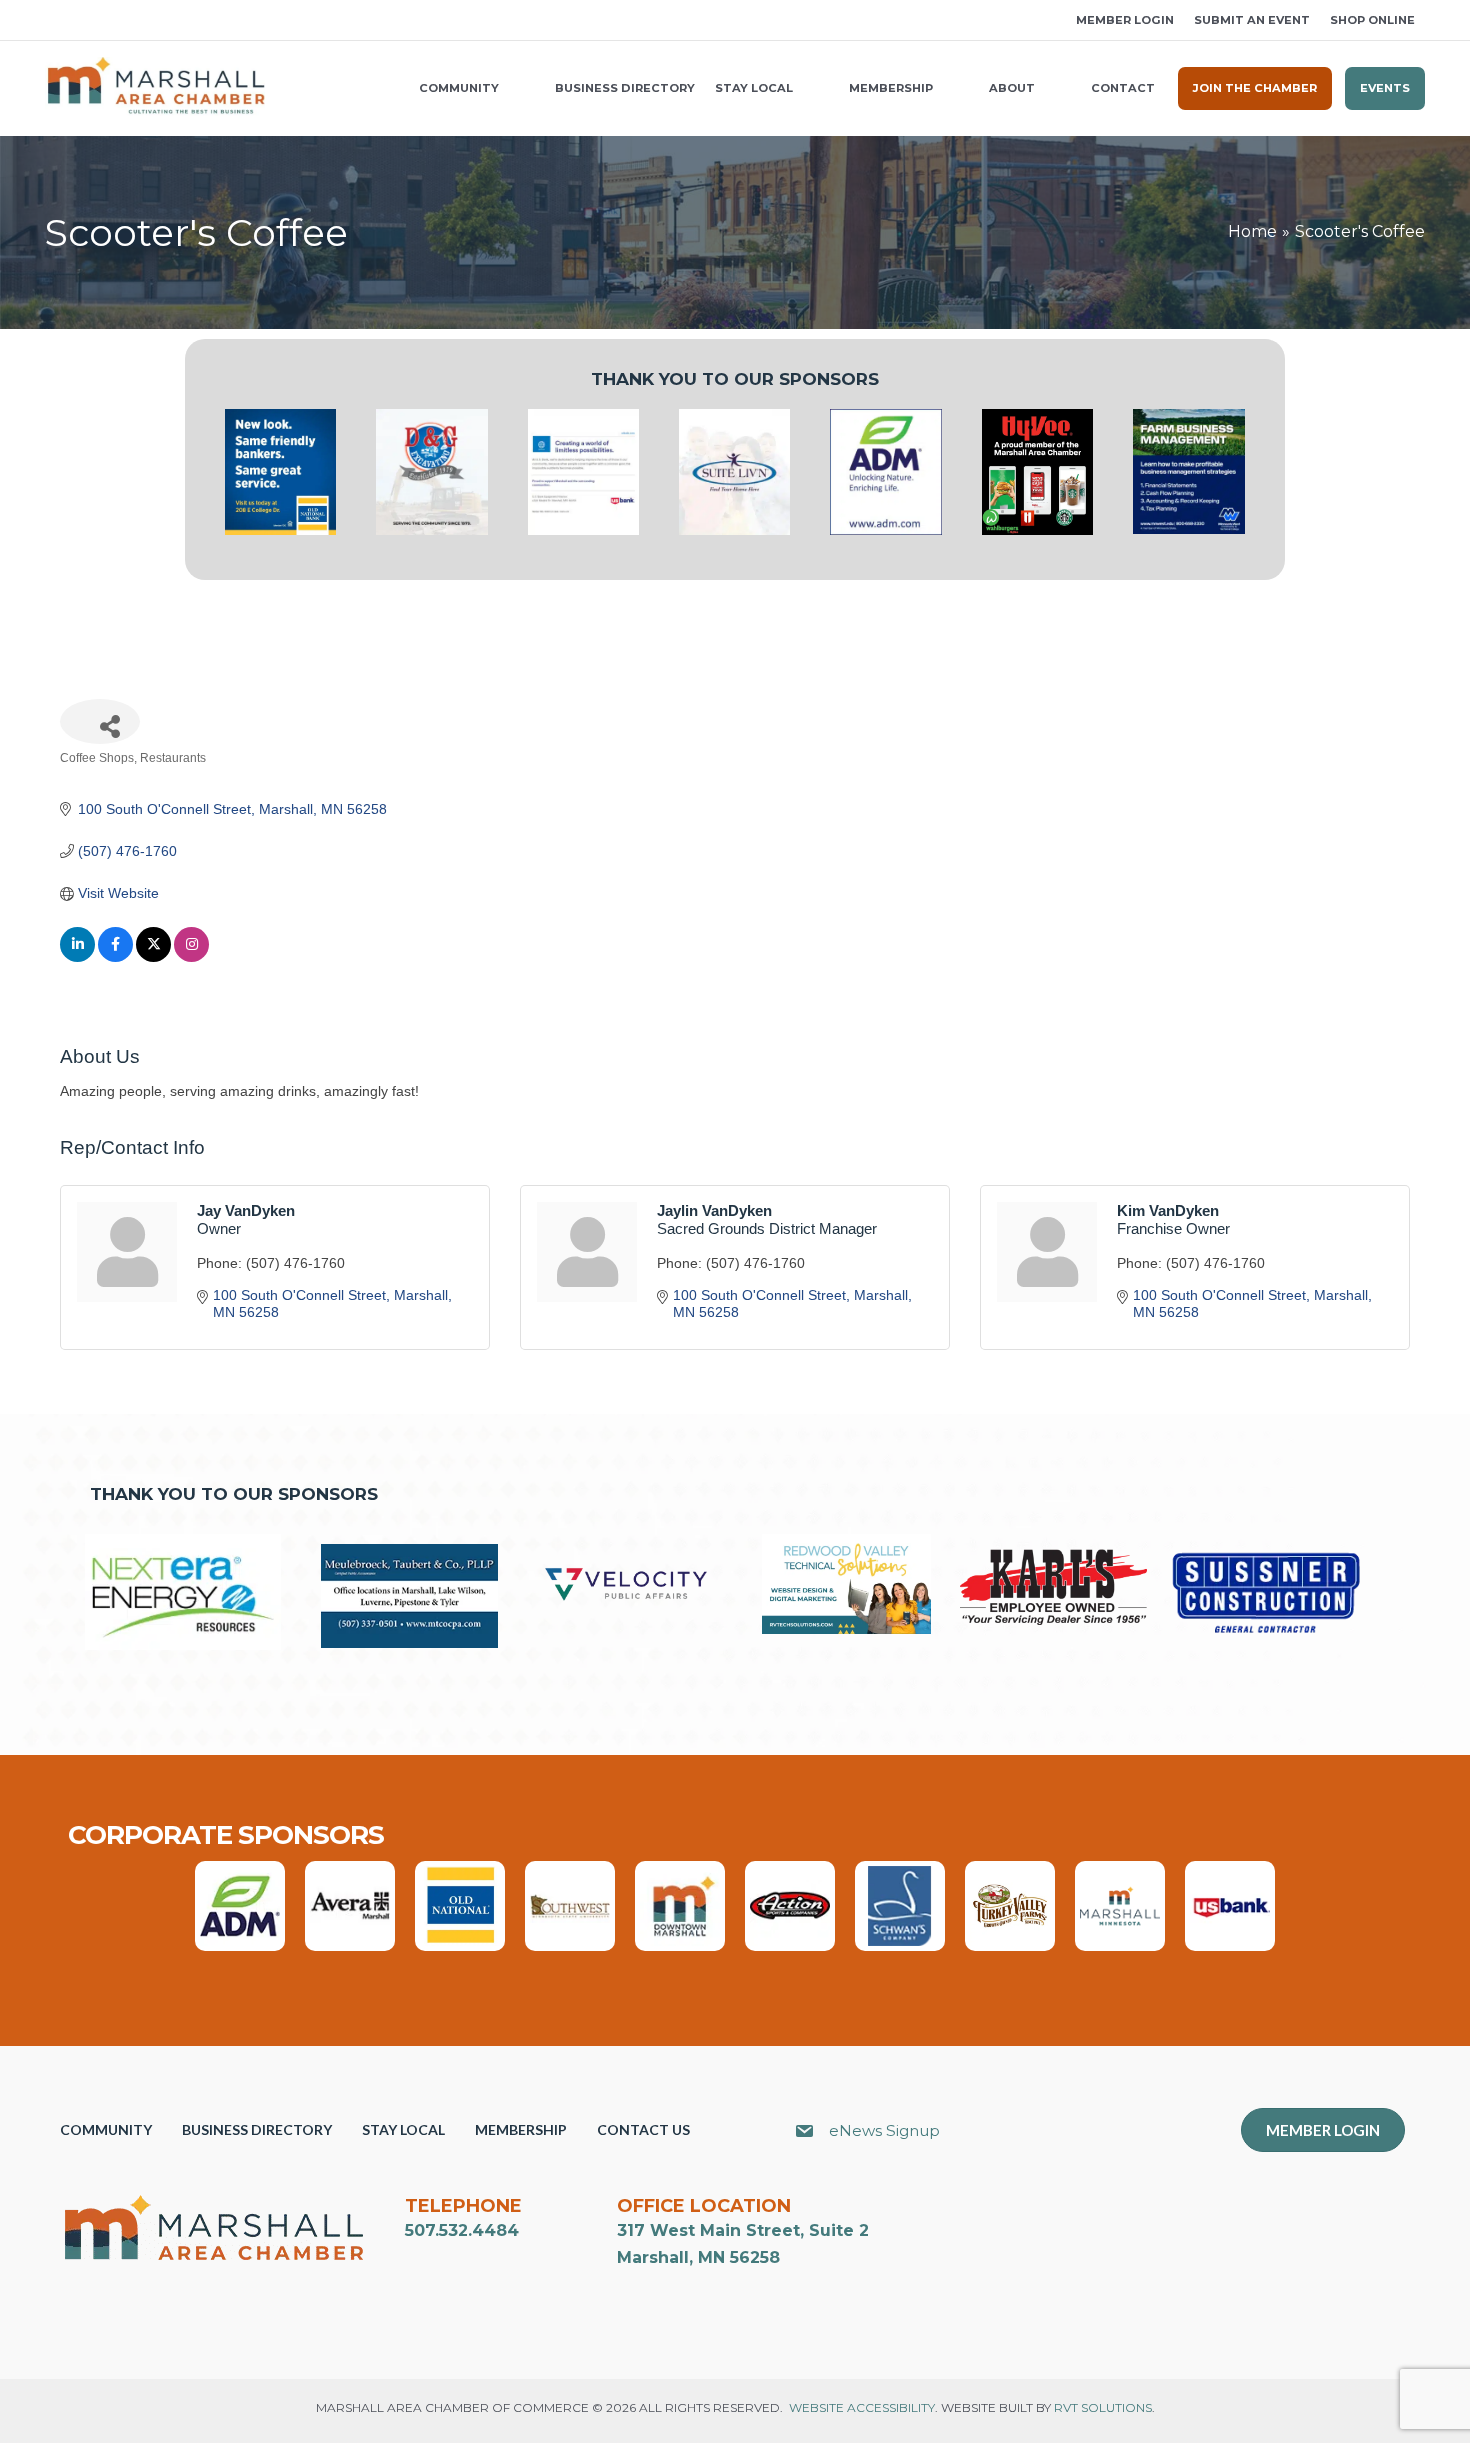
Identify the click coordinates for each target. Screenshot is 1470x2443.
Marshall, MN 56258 (698, 2257)
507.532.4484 (462, 2230)
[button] (52, 20)
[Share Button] (100, 721)
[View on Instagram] (191, 957)
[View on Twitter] (153, 957)
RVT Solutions (1103, 2407)
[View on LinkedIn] (77, 957)
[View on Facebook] (115, 957)
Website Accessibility (862, 2407)
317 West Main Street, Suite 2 (743, 2230)
